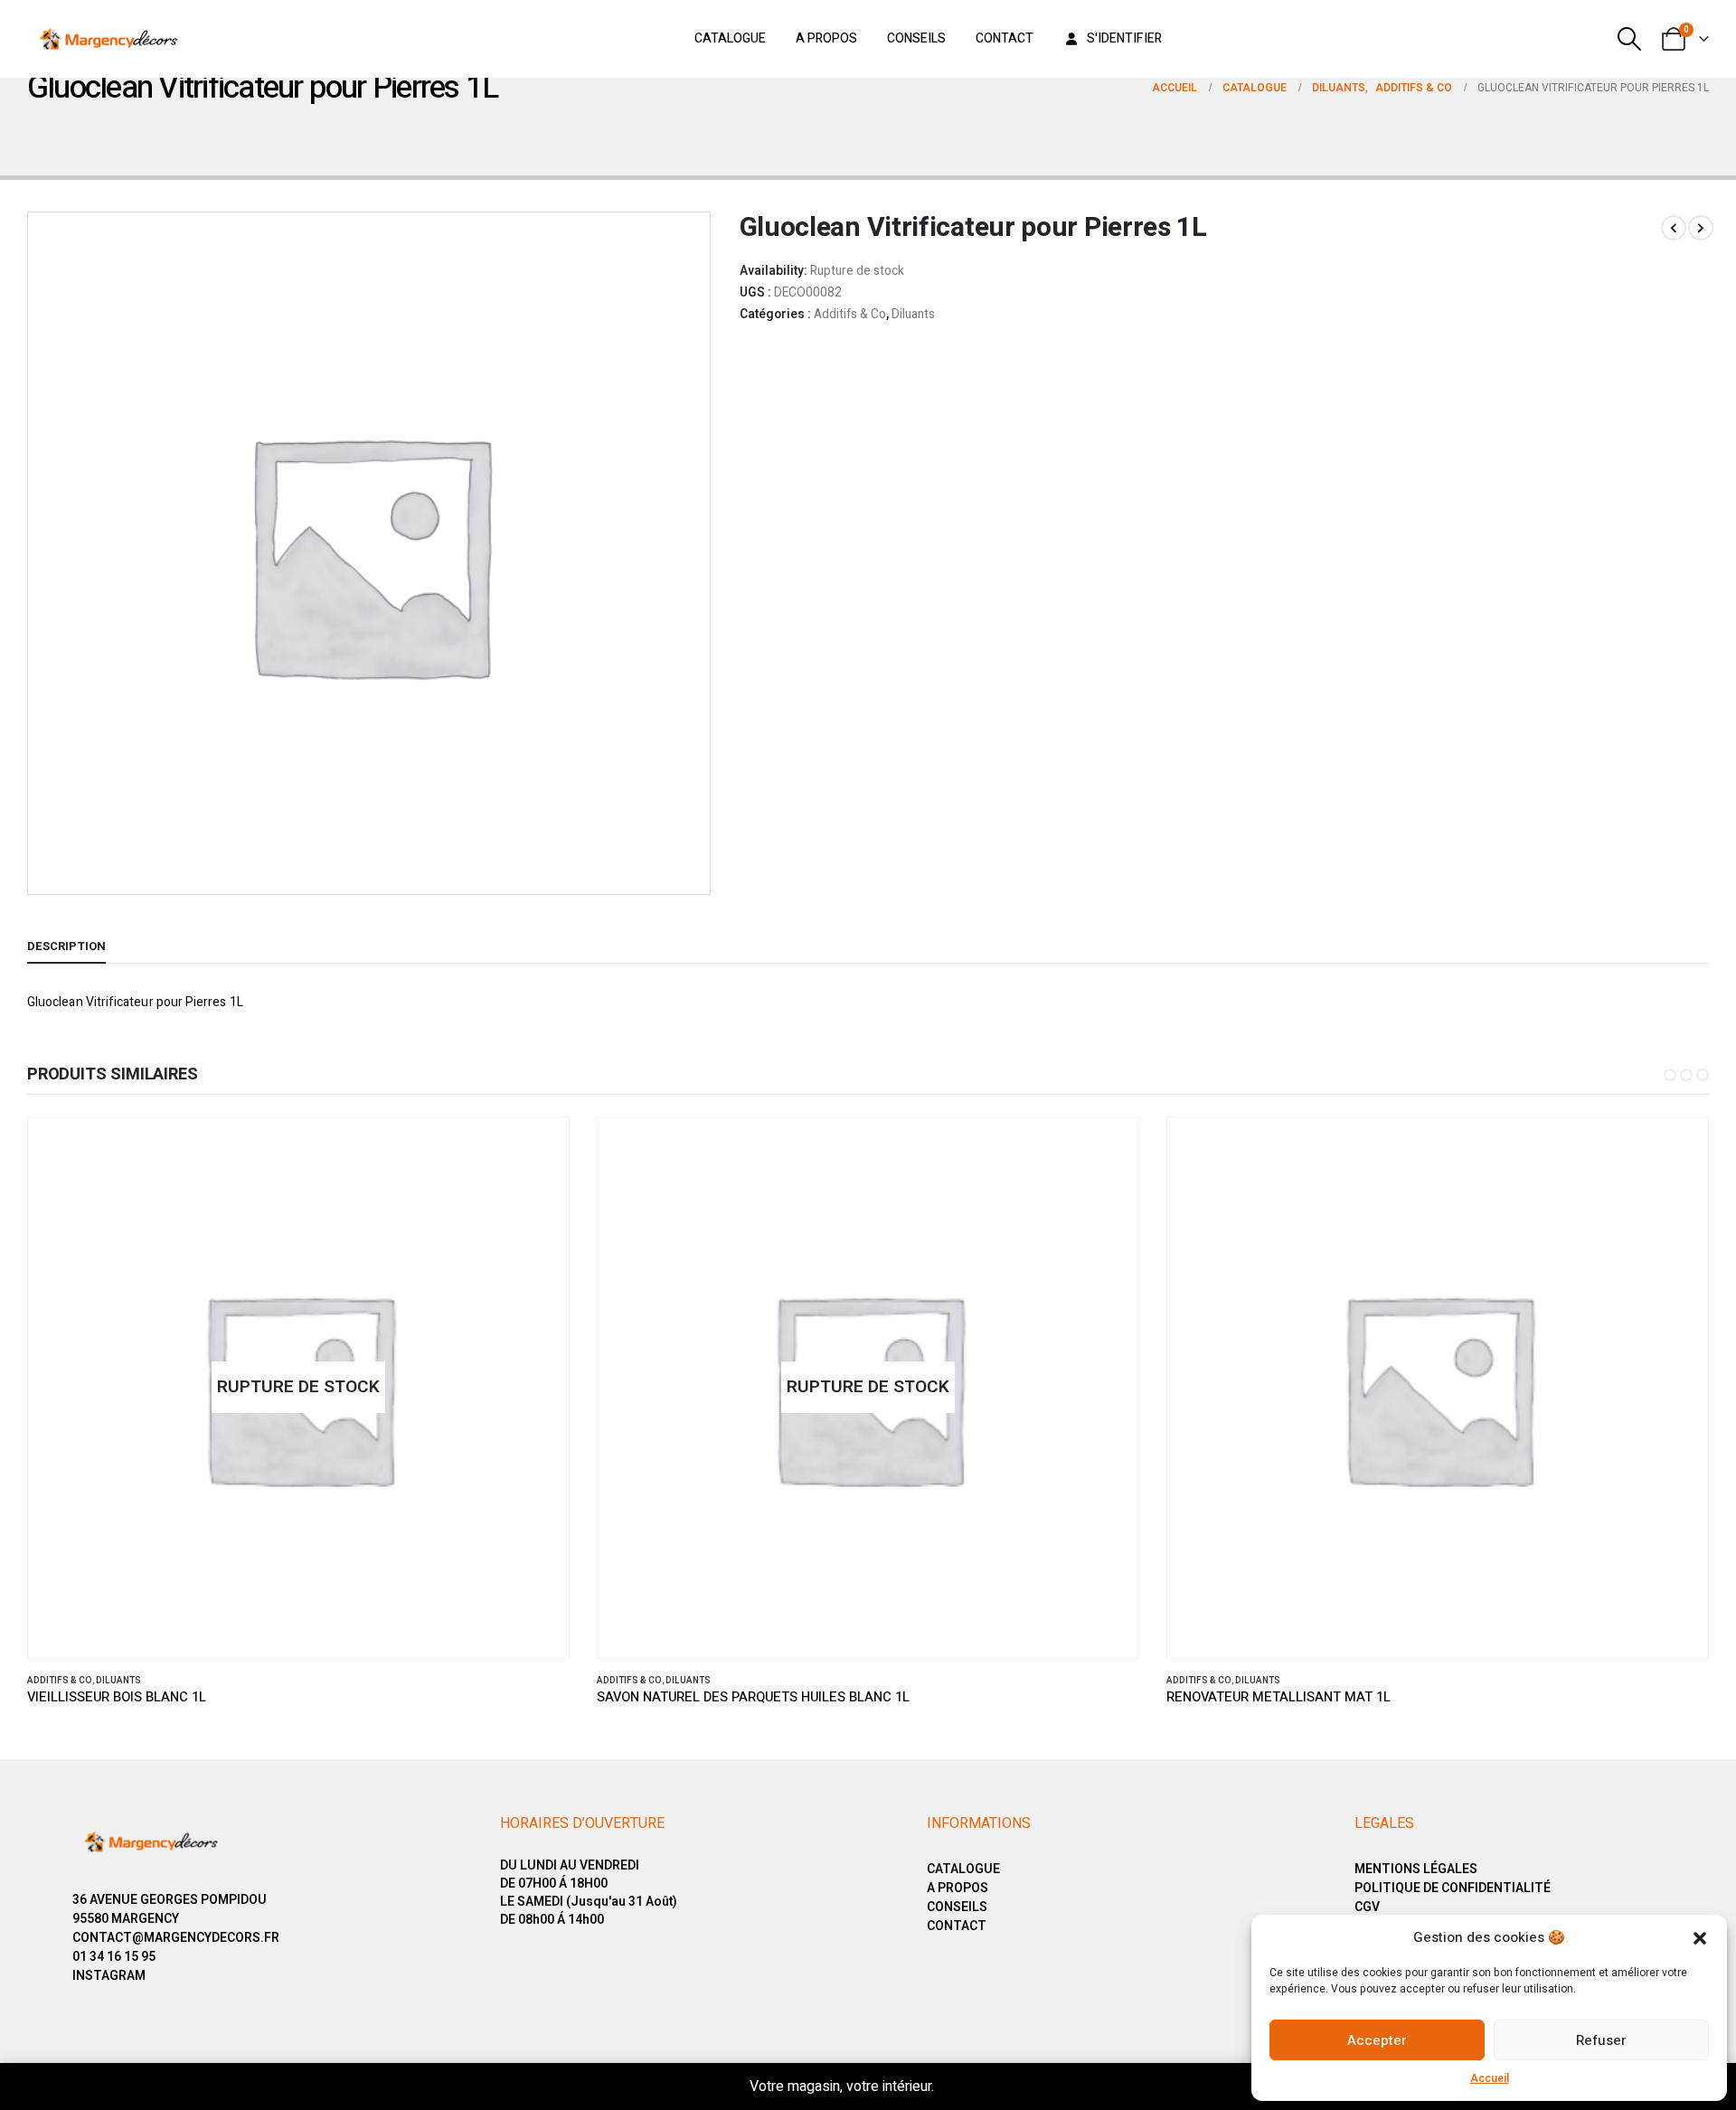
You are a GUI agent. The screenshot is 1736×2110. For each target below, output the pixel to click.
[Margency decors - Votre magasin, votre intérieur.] (108, 39)
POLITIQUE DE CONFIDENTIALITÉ (1453, 1888)
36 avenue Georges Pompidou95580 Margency (170, 1909)
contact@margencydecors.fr (176, 1938)
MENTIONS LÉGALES (1416, 1869)
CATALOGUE (963, 1869)
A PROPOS (958, 1888)
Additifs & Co (850, 315)
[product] (1438, 1387)
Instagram (109, 1976)
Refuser (1601, 2040)
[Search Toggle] (1630, 39)
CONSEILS (957, 1907)
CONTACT (957, 1926)
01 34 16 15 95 (114, 1957)
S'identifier (1124, 38)
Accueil (1490, 2078)
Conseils (916, 38)
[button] (1700, 1937)
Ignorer (962, 2086)
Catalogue (730, 38)
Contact (1005, 38)
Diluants (913, 315)
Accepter (1377, 2040)
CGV (1367, 1907)
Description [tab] (66, 946)
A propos (826, 38)
